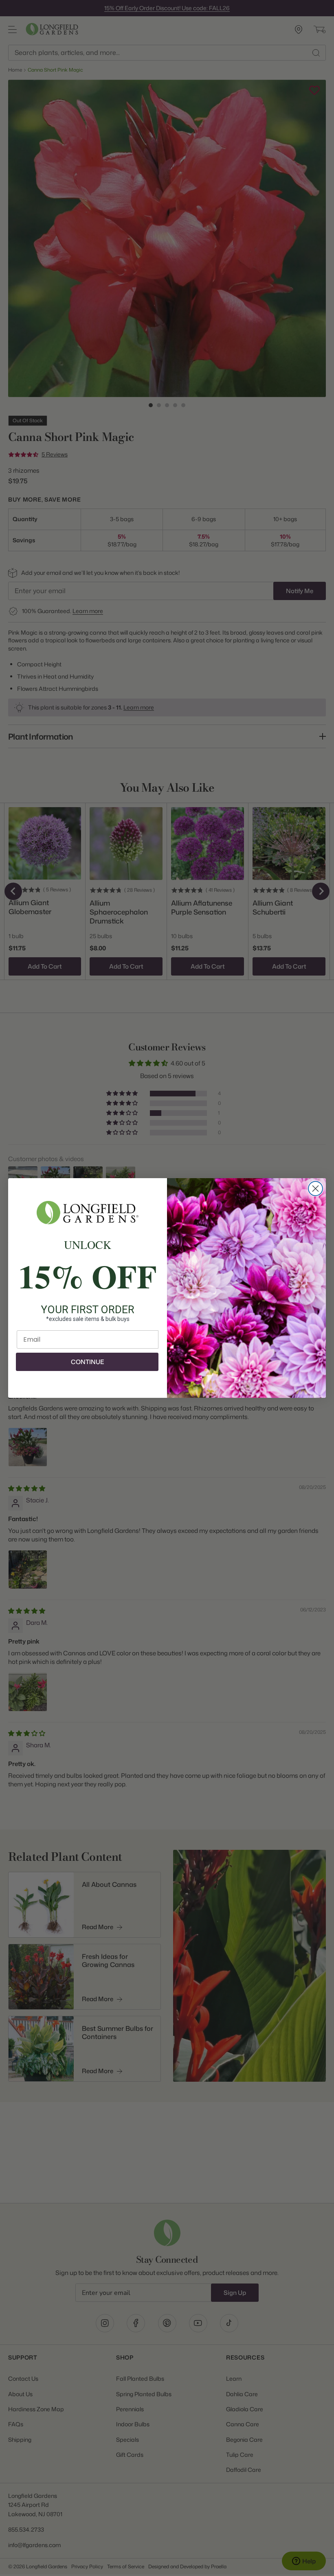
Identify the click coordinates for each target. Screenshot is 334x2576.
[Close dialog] (315, 1189)
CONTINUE (87, 1362)
